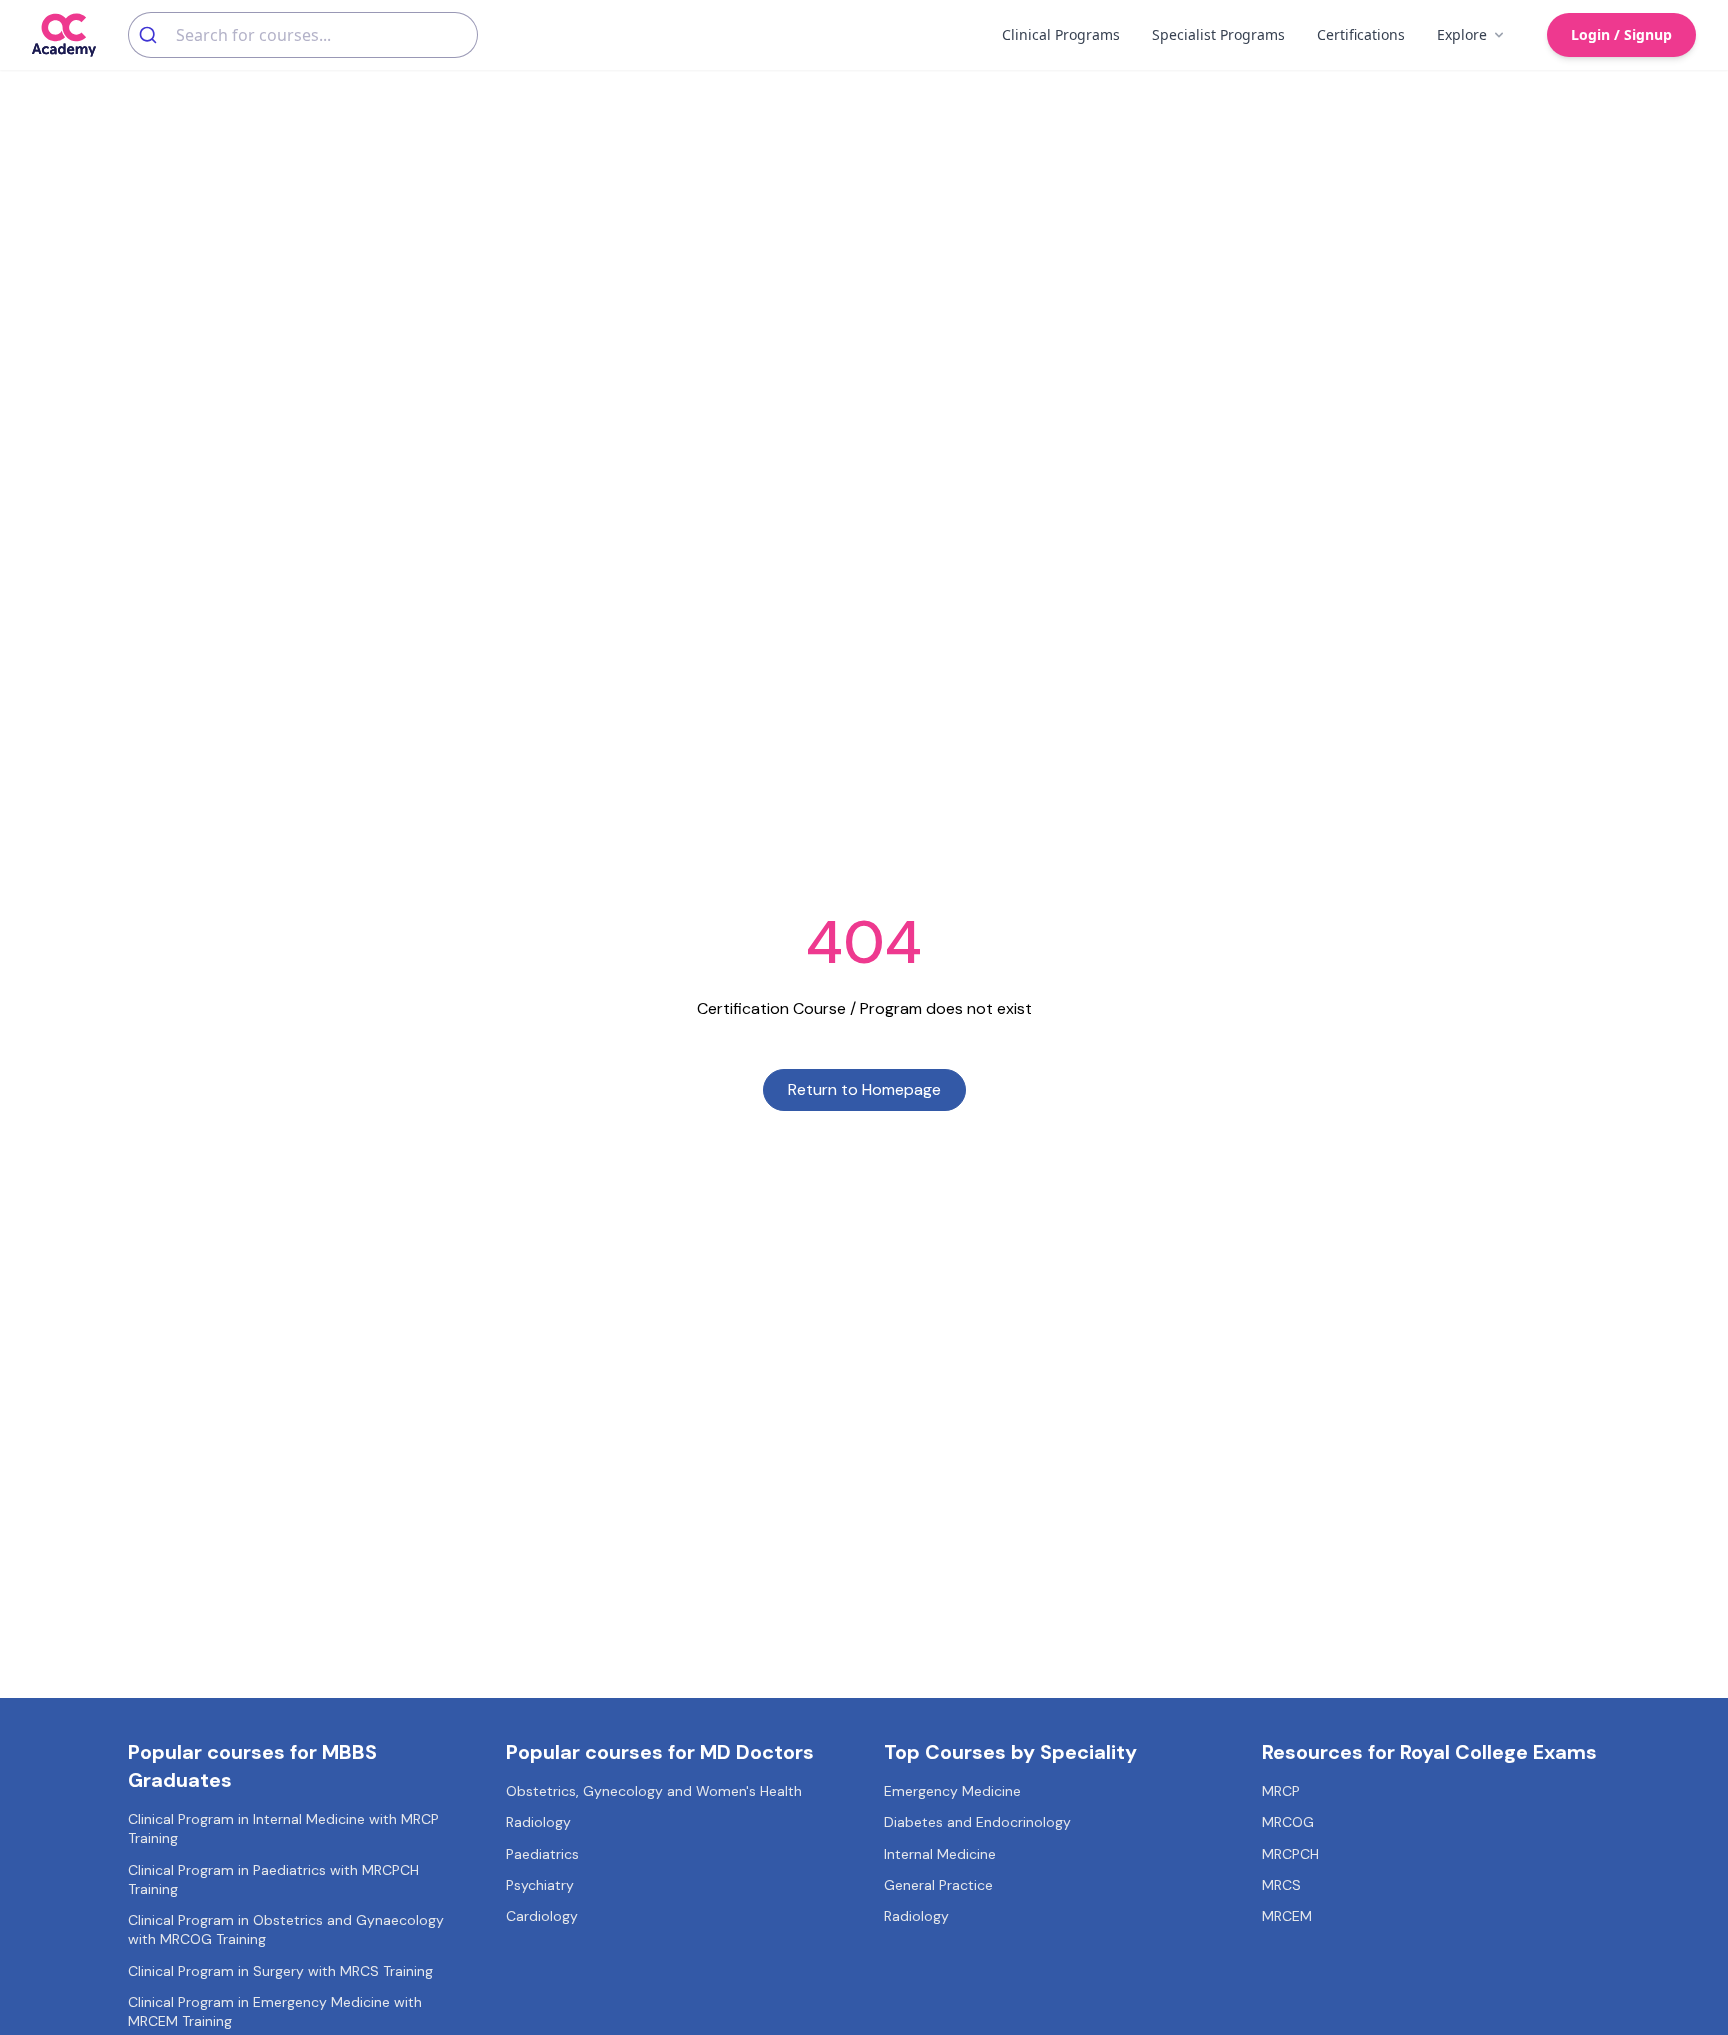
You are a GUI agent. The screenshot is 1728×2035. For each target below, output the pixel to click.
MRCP (1281, 1791)
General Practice (938, 1885)
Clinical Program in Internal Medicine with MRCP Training (283, 1828)
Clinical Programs (1061, 34)
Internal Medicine (940, 1854)
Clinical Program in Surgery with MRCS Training (280, 1971)
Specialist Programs (1218, 34)
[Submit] (152, 35)
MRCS (1281, 1885)
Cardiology (542, 1916)
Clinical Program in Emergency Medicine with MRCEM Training (275, 2011)
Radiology (538, 1822)
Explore (1462, 34)
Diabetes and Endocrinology (977, 1822)
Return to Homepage (864, 1089)
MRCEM (1287, 1916)
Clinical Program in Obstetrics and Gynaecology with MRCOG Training (286, 1929)
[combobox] (303, 35)
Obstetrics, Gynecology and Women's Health (654, 1791)
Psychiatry (540, 1885)
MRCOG (1288, 1822)
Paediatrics (542, 1854)
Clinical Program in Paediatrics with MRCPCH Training (273, 1879)
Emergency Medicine (952, 1791)
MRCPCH (1290, 1854)
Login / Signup (1621, 34)
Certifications (1361, 34)
